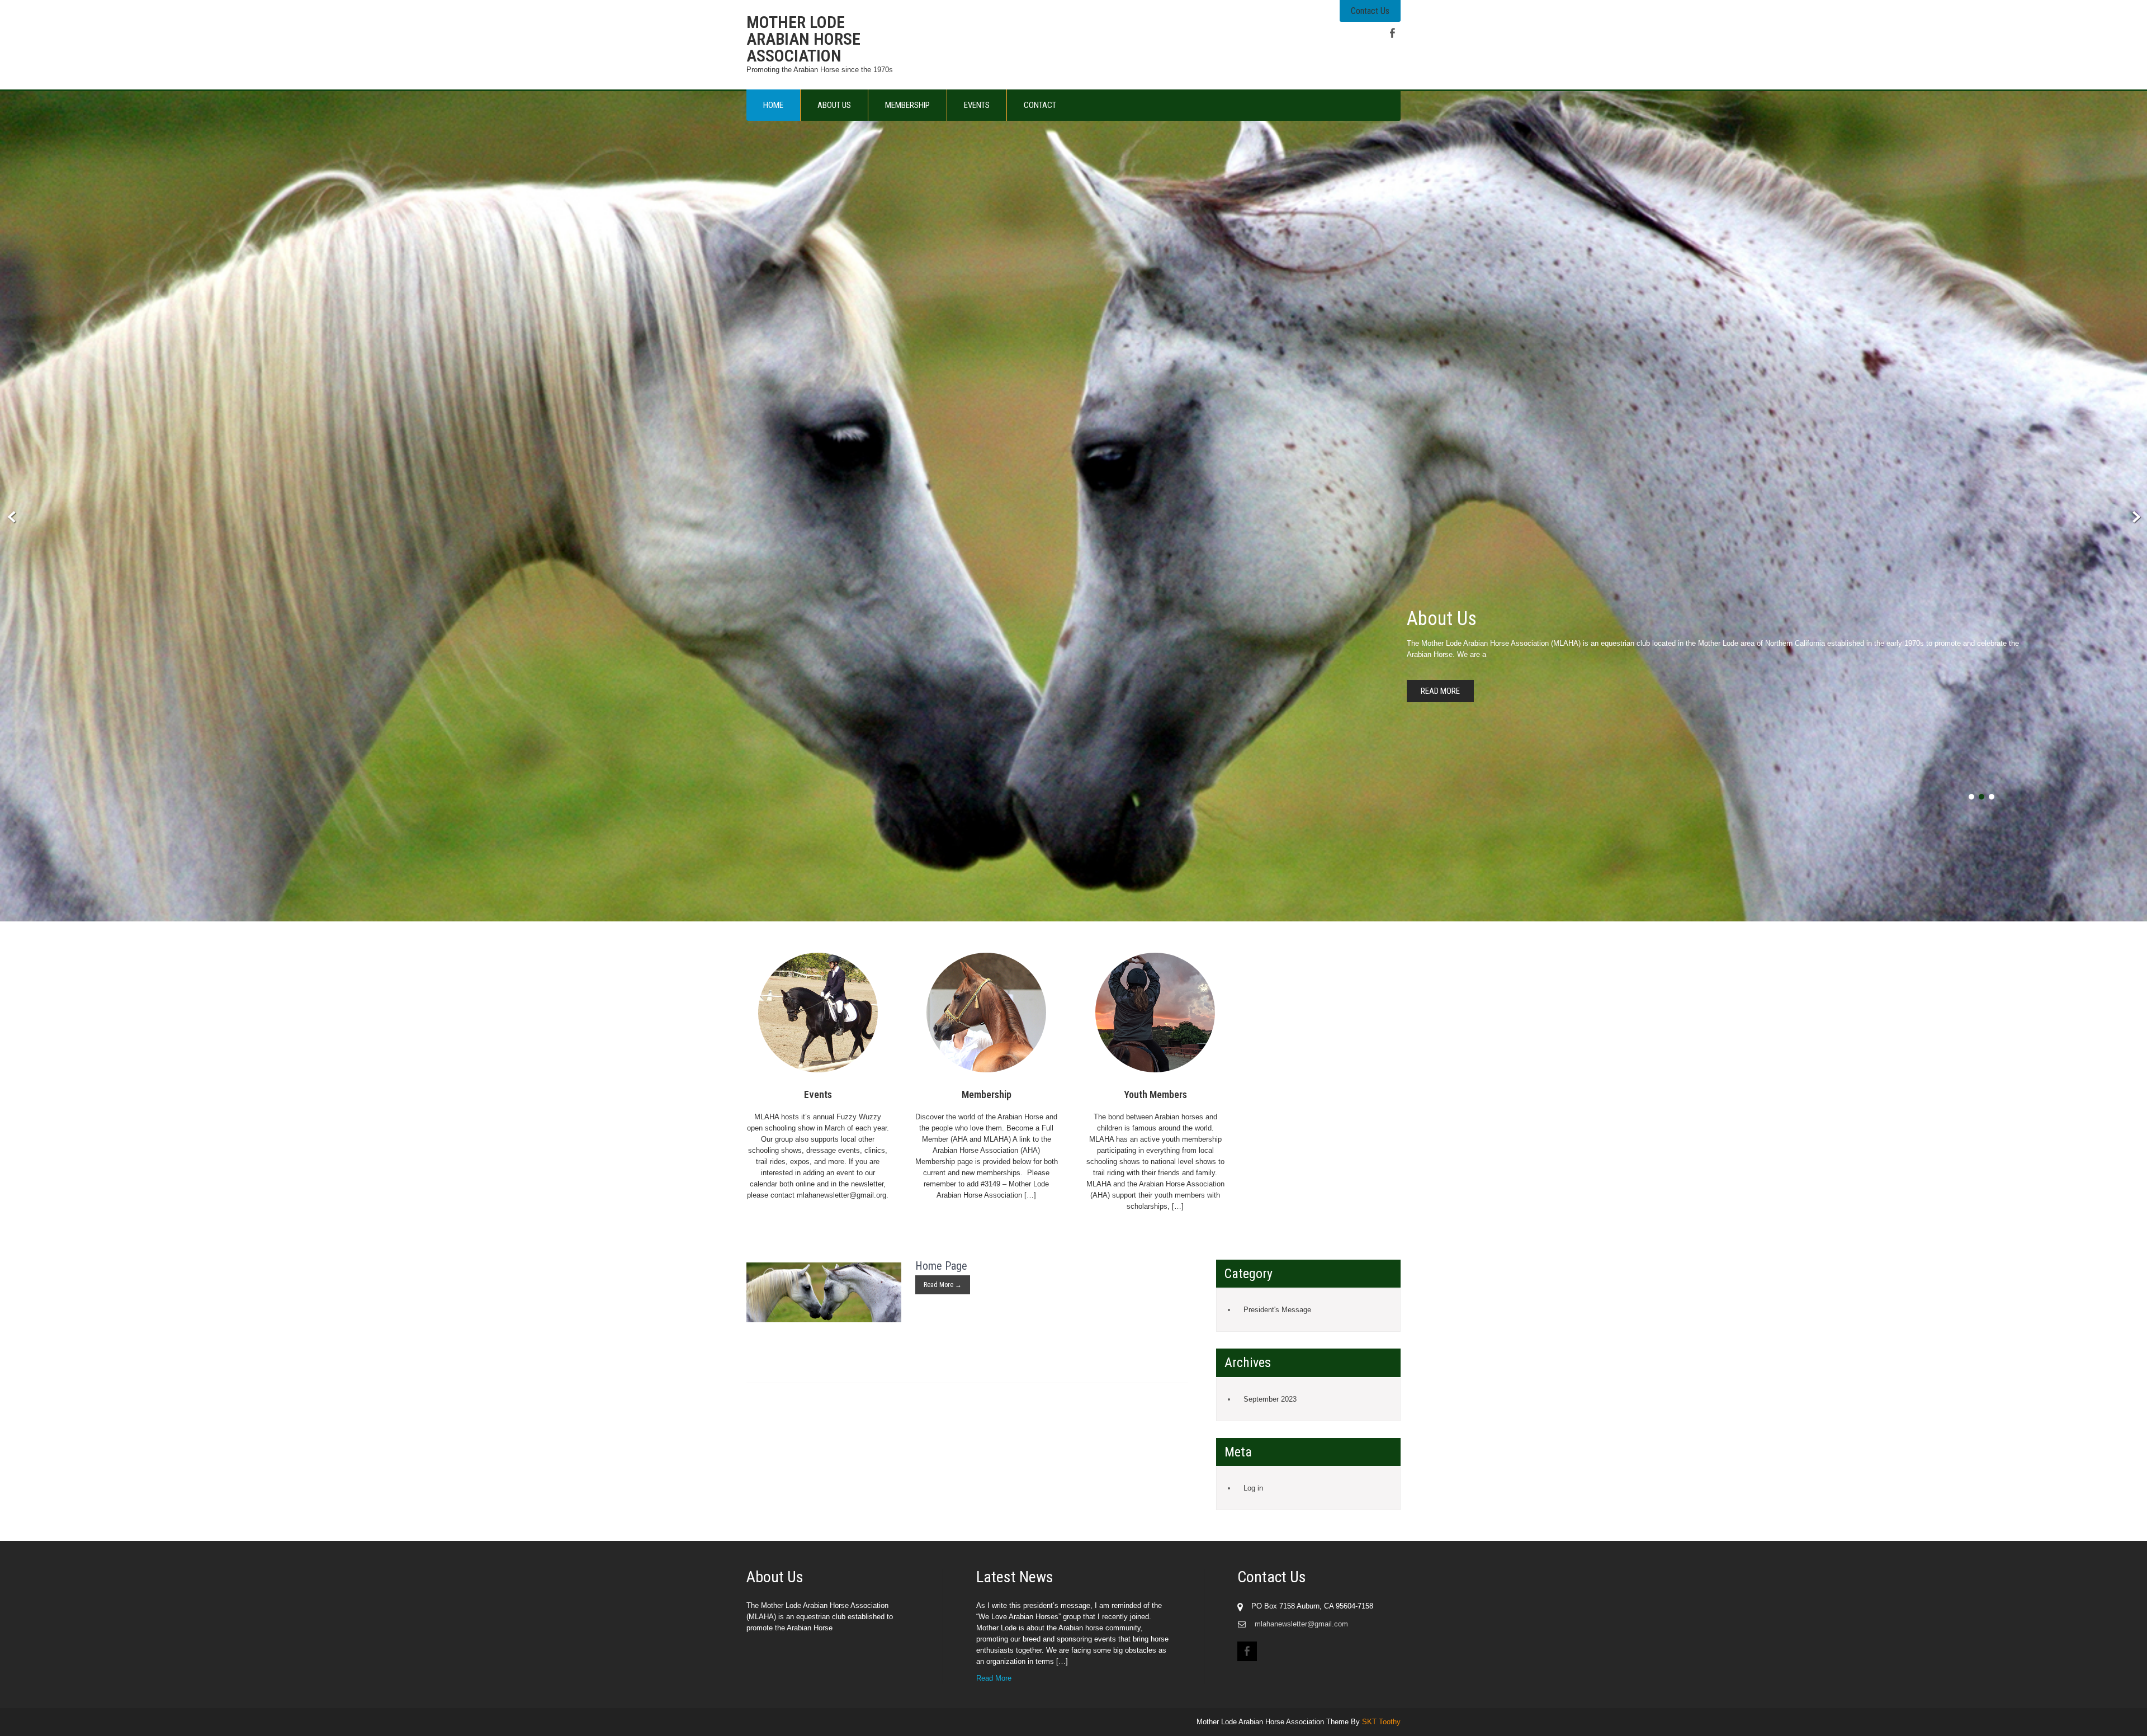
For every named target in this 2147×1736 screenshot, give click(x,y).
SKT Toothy (1381, 1722)
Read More (1440, 691)
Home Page (941, 1266)
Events (977, 105)
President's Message (1277, 1310)
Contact (1040, 105)
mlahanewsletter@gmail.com (1301, 1624)
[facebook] (1392, 33)
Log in (1253, 1488)
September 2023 (1270, 1399)
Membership (907, 105)
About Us (834, 105)
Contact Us (1370, 11)
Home (773, 105)
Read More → (943, 1285)
